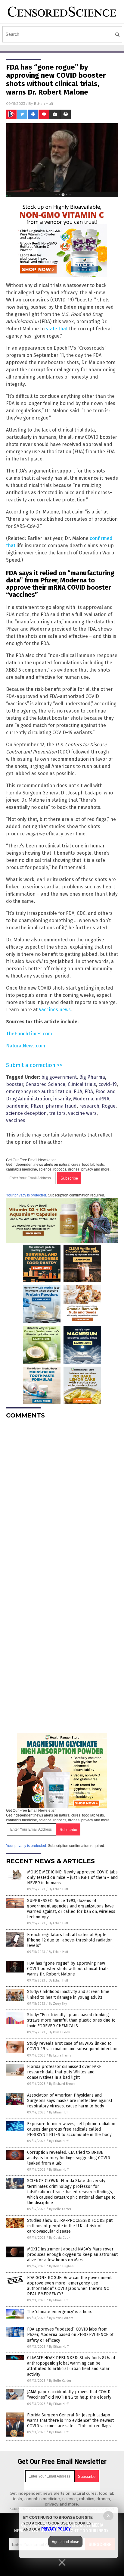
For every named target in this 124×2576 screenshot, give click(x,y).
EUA (78, 1092)
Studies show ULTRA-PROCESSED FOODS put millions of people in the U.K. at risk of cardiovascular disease (70, 2226)
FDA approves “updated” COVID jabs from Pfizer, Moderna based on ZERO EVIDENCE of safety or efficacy (70, 2335)
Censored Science (45, 1084)
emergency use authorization (39, 1092)
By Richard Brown (62, 2084)
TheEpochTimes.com (29, 1034)
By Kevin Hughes (61, 2266)
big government (59, 1077)
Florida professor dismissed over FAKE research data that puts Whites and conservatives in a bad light (64, 2072)
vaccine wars (82, 1113)
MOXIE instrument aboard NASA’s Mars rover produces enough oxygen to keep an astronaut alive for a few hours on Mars (72, 2255)
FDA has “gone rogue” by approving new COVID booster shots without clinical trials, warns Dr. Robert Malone (68, 1969)
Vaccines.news (55, 1010)
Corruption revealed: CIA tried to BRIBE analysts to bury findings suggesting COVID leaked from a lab (69, 2158)
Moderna (83, 1099)
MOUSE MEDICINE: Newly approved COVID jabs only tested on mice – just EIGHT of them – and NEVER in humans (72, 1877)
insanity (62, 1099)
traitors (57, 1113)
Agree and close (65, 2542)
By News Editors (61, 2318)
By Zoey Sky (58, 2004)
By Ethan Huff (58, 1889)
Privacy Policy (56, 2529)
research (89, 1106)
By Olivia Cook (59, 2032)
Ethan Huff (44, 103)
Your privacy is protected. (26, 1195)
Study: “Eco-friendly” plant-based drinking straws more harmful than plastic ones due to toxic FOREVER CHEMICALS (71, 2020)
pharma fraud (61, 1106)
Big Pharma (92, 1077)
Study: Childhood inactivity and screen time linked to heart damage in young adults (68, 1994)
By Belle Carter (60, 2209)
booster (15, 1084)
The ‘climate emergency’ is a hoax (59, 2312)
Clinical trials (82, 1084)
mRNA (102, 1099)
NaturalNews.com (26, 1046)
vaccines (16, 1120)
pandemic (17, 1106)
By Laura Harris (60, 2055)
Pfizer (37, 1106)
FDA (89, 1092)
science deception (26, 1113)
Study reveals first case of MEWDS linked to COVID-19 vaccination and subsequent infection (72, 2046)
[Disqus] (62, 1499)
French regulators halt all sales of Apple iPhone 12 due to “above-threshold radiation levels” (70, 1940)
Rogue (109, 1106)
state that (57, 329)
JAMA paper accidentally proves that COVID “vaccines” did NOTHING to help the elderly (69, 2395)
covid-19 (108, 1084)
